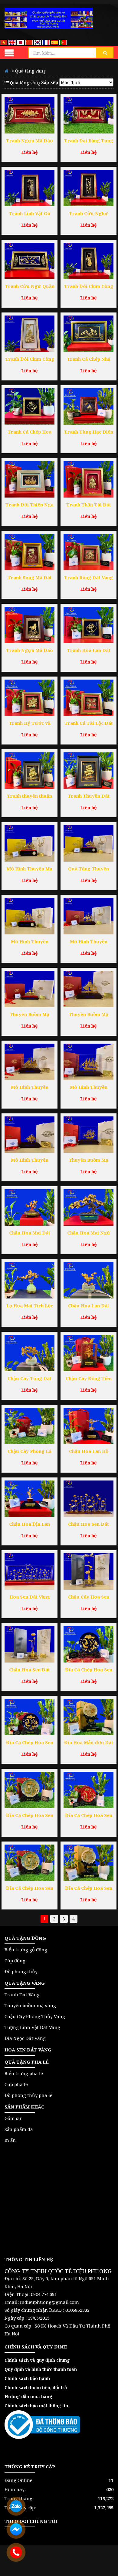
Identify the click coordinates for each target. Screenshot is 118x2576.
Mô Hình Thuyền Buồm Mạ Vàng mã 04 (89, 1088)
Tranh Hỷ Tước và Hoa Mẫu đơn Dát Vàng (30, 724)
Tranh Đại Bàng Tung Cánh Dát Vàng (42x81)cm (89, 141)
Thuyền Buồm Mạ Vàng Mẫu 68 (88, 1015)
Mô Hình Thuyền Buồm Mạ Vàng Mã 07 (30, 1088)
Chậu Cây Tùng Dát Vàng (29, 1379)
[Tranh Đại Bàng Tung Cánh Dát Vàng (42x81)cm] (88, 115)
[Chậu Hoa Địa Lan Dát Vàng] (29, 1499)
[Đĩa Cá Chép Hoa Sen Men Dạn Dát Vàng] (29, 1863)
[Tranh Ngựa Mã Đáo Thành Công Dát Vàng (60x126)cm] (29, 115)
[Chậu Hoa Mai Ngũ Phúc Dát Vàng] (88, 1207)
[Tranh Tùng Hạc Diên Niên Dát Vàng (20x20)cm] (88, 407)
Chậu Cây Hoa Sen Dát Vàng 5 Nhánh (89, 1597)
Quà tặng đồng (25, 1938)
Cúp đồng (15, 1960)
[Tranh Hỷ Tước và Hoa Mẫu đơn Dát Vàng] (29, 698)
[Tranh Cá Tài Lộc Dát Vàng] (88, 698)
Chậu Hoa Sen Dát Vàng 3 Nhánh (29, 1670)
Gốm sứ (13, 2118)
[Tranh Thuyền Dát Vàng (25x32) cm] (88, 771)
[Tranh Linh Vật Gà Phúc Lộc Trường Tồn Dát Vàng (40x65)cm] (29, 188)
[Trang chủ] (49, 18)
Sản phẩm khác (24, 2107)
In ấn (10, 2140)
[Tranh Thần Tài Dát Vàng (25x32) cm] (88, 479)
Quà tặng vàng (25, 1983)
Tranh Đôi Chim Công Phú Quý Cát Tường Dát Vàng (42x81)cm (30, 360)
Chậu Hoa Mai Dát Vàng (30, 1233)
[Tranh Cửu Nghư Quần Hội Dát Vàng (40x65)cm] (88, 188)
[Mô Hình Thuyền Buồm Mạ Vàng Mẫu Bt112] (88, 916)
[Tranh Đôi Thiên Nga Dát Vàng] (29, 479)
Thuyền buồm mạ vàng (30, 2005)
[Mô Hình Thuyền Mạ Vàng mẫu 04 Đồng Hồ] (29, 843)
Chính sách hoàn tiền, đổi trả (36, 2387)
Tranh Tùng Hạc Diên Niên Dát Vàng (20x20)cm (89, 432)
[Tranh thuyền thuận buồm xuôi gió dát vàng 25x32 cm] (29, 771)
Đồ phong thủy (21, 1971)
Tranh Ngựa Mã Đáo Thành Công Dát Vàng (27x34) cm (30, 651)
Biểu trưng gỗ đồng (26, 1950)
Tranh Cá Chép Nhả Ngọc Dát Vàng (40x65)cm (89, 360)
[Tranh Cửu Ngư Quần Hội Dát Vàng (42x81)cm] (29, 261)
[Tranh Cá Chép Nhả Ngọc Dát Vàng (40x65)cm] (88, 334)
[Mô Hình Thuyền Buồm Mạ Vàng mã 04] (88, 1062)
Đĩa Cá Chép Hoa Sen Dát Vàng (89, 1889)
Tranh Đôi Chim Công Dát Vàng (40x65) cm (89, 287)
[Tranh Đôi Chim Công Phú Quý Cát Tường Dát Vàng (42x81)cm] (29, 334)
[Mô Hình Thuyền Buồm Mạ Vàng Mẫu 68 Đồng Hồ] (29, 916)
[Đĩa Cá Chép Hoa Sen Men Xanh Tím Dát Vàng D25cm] (88, 1644)
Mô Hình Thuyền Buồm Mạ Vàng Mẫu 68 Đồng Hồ (30, 942)
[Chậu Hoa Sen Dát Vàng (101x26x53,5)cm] (88, 1499)
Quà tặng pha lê (27, 2062)
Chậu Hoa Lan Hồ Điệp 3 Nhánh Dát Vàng (89, 1452)
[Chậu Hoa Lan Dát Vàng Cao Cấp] (88, 1280)
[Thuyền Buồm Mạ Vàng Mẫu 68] (88, 989)
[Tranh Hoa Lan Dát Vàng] (88, 625)
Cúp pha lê (16, 2084)
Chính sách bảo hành (27, 2378)
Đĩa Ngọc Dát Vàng (25, 2038)
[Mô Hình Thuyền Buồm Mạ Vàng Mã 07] (29, 1062)
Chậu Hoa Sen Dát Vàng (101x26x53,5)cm (88, 1525)
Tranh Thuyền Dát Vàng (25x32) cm (89, 797)
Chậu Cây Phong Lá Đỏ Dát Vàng (29, 1452)
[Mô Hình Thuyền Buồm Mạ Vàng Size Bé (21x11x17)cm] (29, 1135)
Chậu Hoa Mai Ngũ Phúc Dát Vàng (88, 1233)
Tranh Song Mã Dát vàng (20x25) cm (30, 578)
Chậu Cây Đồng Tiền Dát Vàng (89, 1379)
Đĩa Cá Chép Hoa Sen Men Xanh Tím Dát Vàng (30, 1743)
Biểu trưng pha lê (24, 2073)
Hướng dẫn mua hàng (28, 2397)
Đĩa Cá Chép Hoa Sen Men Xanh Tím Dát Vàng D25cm (89, 1670)
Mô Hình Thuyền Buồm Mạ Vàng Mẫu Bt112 (89, 942)
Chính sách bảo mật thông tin (36, 2406)
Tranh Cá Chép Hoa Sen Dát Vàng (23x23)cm (29, 432)
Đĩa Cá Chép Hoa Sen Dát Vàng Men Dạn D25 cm (30, 1816)
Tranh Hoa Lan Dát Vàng (89, 651)
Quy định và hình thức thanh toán (41, 2369)
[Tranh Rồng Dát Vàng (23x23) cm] (88, 552)
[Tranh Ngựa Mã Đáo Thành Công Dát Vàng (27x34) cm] (29, 625)
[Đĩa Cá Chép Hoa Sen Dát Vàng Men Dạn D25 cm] (29, 1790)
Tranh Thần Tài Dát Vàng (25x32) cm (89, 505)
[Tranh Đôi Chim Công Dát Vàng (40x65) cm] (88, 261)
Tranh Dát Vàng (22, 1994)
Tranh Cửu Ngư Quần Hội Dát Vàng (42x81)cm (30, 287)
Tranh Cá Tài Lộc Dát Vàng (89, 724)
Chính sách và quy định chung (37, 2360)
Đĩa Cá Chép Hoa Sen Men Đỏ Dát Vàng (89, 1816)
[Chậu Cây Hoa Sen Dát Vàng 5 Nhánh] (88, 1572)
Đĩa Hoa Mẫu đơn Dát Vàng (89, 1743)
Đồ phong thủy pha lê (28, 2095)
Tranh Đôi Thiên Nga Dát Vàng (29, 505)
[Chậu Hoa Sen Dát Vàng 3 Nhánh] (29, 1644)
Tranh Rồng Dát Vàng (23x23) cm (88, 578)
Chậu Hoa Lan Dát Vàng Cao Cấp (89, 1306)
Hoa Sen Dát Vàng (28, 2050)
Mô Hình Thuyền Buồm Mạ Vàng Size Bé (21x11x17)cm (29, 1161)
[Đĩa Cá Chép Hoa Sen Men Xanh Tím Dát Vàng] (29, 1717)
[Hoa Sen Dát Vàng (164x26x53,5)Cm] (29, 1572)
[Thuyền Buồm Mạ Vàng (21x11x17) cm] (88, 1135)
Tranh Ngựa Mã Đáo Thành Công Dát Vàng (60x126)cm (30, 141)
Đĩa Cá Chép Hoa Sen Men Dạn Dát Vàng (30, 1889)
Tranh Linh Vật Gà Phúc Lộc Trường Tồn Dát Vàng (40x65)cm (29, 214)
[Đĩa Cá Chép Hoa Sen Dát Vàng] (88, 1863)
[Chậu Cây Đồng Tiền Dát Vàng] (88, 1353)
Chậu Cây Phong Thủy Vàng (35, 2016)
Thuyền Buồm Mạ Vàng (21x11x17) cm (88, 1161)
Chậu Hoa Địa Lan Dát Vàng (29, 1525)
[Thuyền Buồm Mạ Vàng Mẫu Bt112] (29, 989)
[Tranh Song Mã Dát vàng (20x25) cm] (29, 552)
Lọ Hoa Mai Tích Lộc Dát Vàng (30, 1306)
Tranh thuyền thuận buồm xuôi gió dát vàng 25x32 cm (29, 797)
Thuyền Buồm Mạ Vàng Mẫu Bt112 (29, 1015)
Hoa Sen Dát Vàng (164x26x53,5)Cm (30, 1597)
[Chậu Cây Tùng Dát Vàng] (29, 1353)
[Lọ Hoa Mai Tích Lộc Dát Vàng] (29, 1280)
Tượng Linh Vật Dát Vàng (32, 2027)
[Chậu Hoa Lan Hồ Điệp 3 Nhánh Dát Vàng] (88, 1426)
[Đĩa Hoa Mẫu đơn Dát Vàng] (88, 1717)
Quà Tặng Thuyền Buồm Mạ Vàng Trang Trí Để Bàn (89, 869)
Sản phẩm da (19, 2129)
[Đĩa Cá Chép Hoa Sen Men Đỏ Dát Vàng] (88, 1790)
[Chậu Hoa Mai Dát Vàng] (29, 1207)
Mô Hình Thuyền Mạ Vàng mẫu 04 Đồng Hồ (29, 869)
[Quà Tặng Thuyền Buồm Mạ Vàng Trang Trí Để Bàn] (88, 843)
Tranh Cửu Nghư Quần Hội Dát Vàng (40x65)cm (89, 214)
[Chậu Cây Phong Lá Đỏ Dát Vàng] (29, 1426)
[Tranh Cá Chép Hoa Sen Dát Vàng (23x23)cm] (29, 407)
